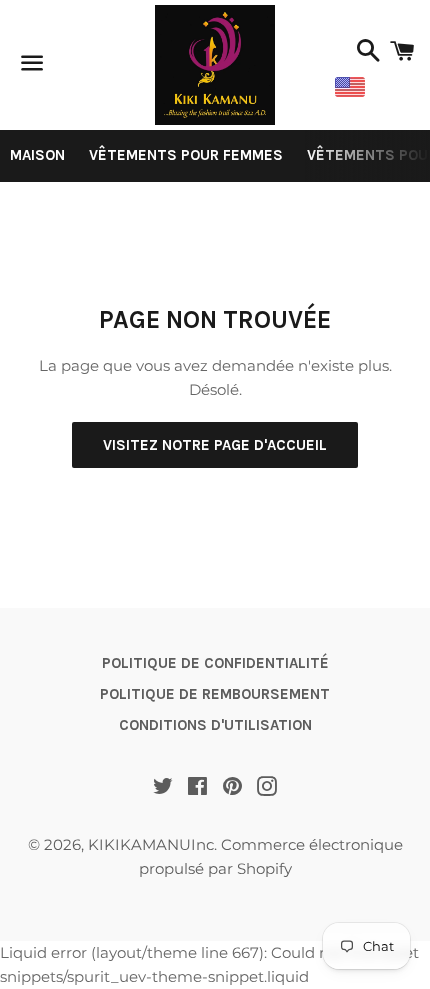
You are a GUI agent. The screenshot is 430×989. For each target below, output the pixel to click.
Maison (37, 155)
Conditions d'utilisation (215, 725)
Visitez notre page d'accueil (215, 445)
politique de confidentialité (215, 663)
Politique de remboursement (215, 694)
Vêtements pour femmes (186, 155)
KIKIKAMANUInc (151, 844)
